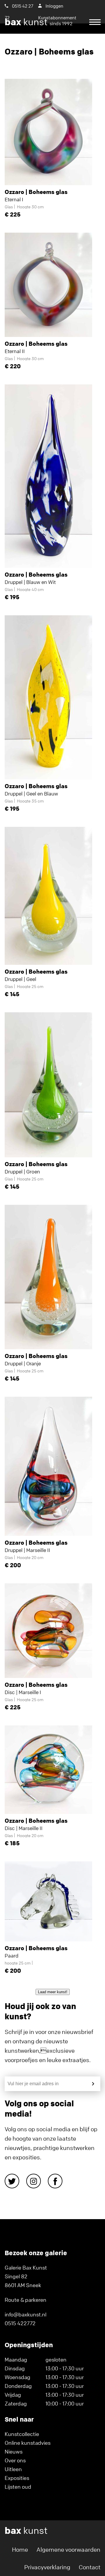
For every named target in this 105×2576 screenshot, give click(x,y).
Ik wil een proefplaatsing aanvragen (50, 44)
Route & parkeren (26, 2300)
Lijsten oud (18, 2487)
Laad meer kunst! (53, 1992)
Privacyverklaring (47, 2567)
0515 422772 (20, 2323)
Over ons (15, 2460)
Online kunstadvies (28, 2443)
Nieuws (14, 2451)
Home (20, 2549)
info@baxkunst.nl (26, 2314)
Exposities (17, 2478)
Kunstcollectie (22, 2434)
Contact (90, 2567)
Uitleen (13, 2469)
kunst (39, 22)
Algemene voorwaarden (68, 2549)
